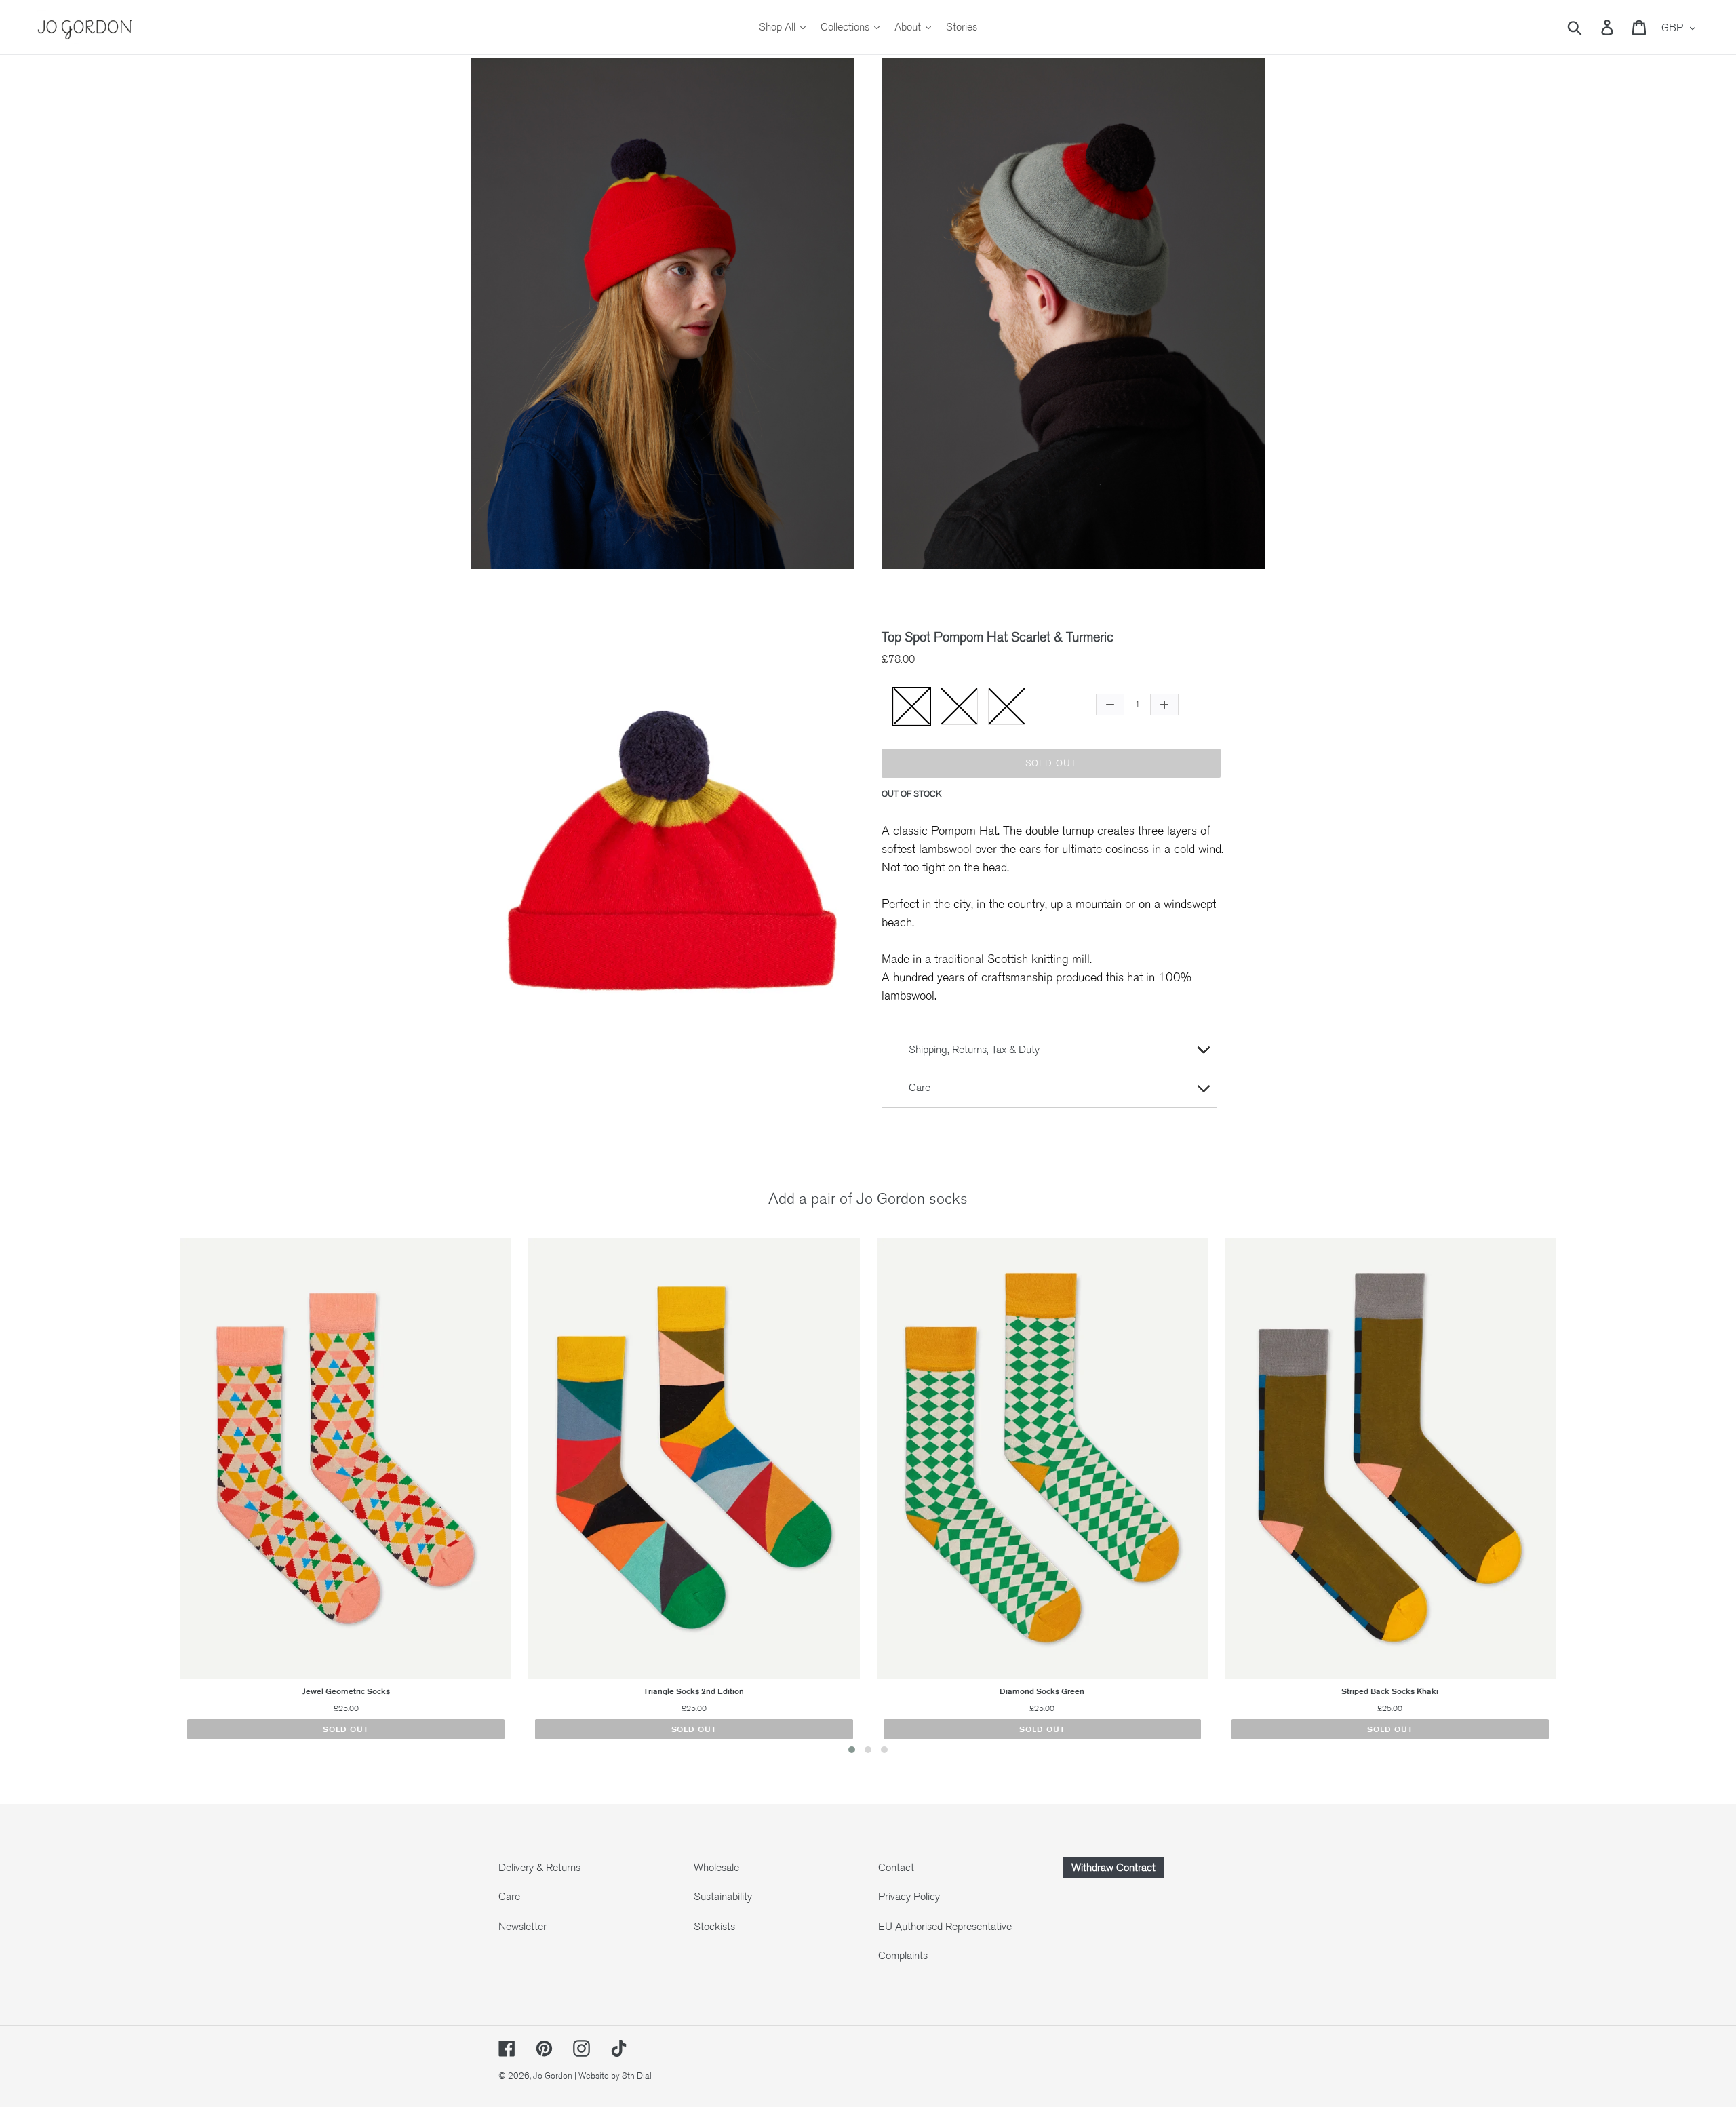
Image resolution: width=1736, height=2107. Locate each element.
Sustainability (723, 1897)
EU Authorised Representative (945, 1927)
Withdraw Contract (1113, 1868)
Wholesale (716, 1868)
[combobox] (1591, 27)
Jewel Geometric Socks (346, 1691)
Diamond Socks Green (1042, 1691)
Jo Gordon (553, 2076)
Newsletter (522, 1927)
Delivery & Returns (539, 1868)
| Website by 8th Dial (613, 2076)
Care (509, 1897)
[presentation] (153, 1499)
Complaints (903, 1956)
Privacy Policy (909, 1897)
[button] (852, 1750)
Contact (896, 1868)
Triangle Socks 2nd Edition (694, 1691)
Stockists (714, 1927)
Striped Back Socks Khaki (1390, 1691)
